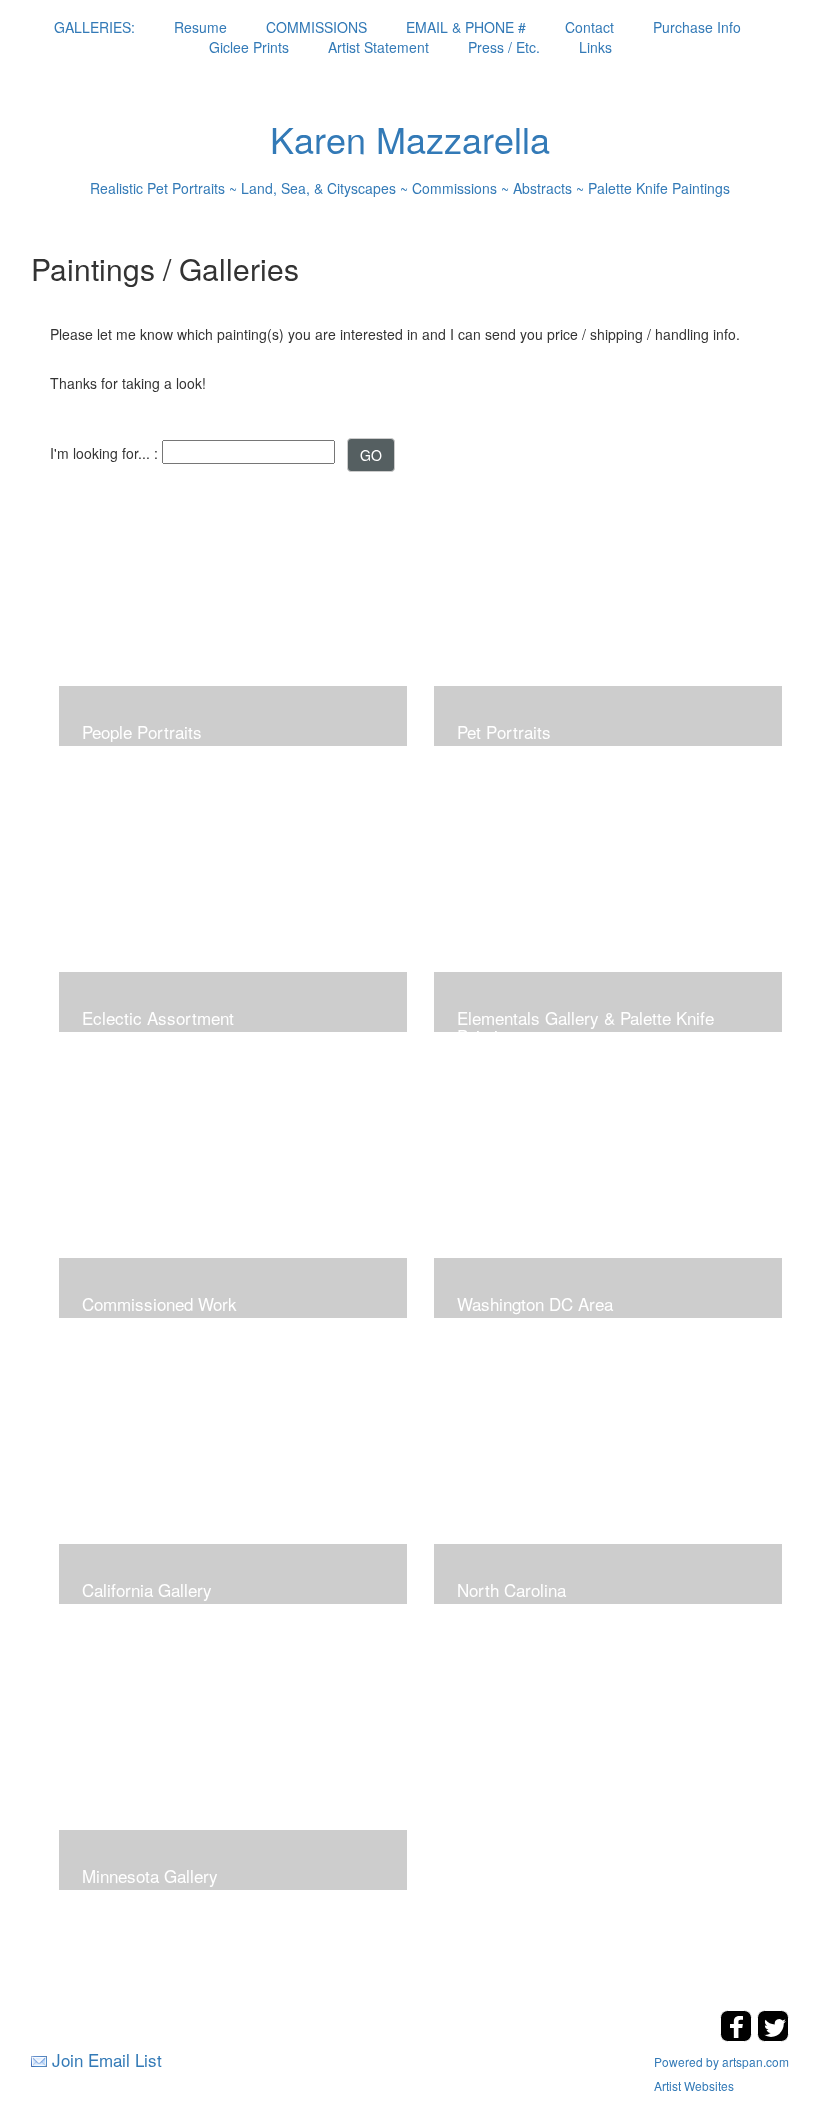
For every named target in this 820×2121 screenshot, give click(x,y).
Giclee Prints (249, 47)
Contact (589, 27)
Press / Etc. (504, 47)
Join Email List (107, 2059)
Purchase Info (697, 27)
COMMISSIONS (316, 27)
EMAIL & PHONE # (466, 27)
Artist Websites (694, 2085)
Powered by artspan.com (721, 2061)
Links (595, 47)
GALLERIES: (94, 27)
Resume (200, 27)
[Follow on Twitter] (773, 2035)
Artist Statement (378, 47)
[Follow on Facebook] (738, 2035)
